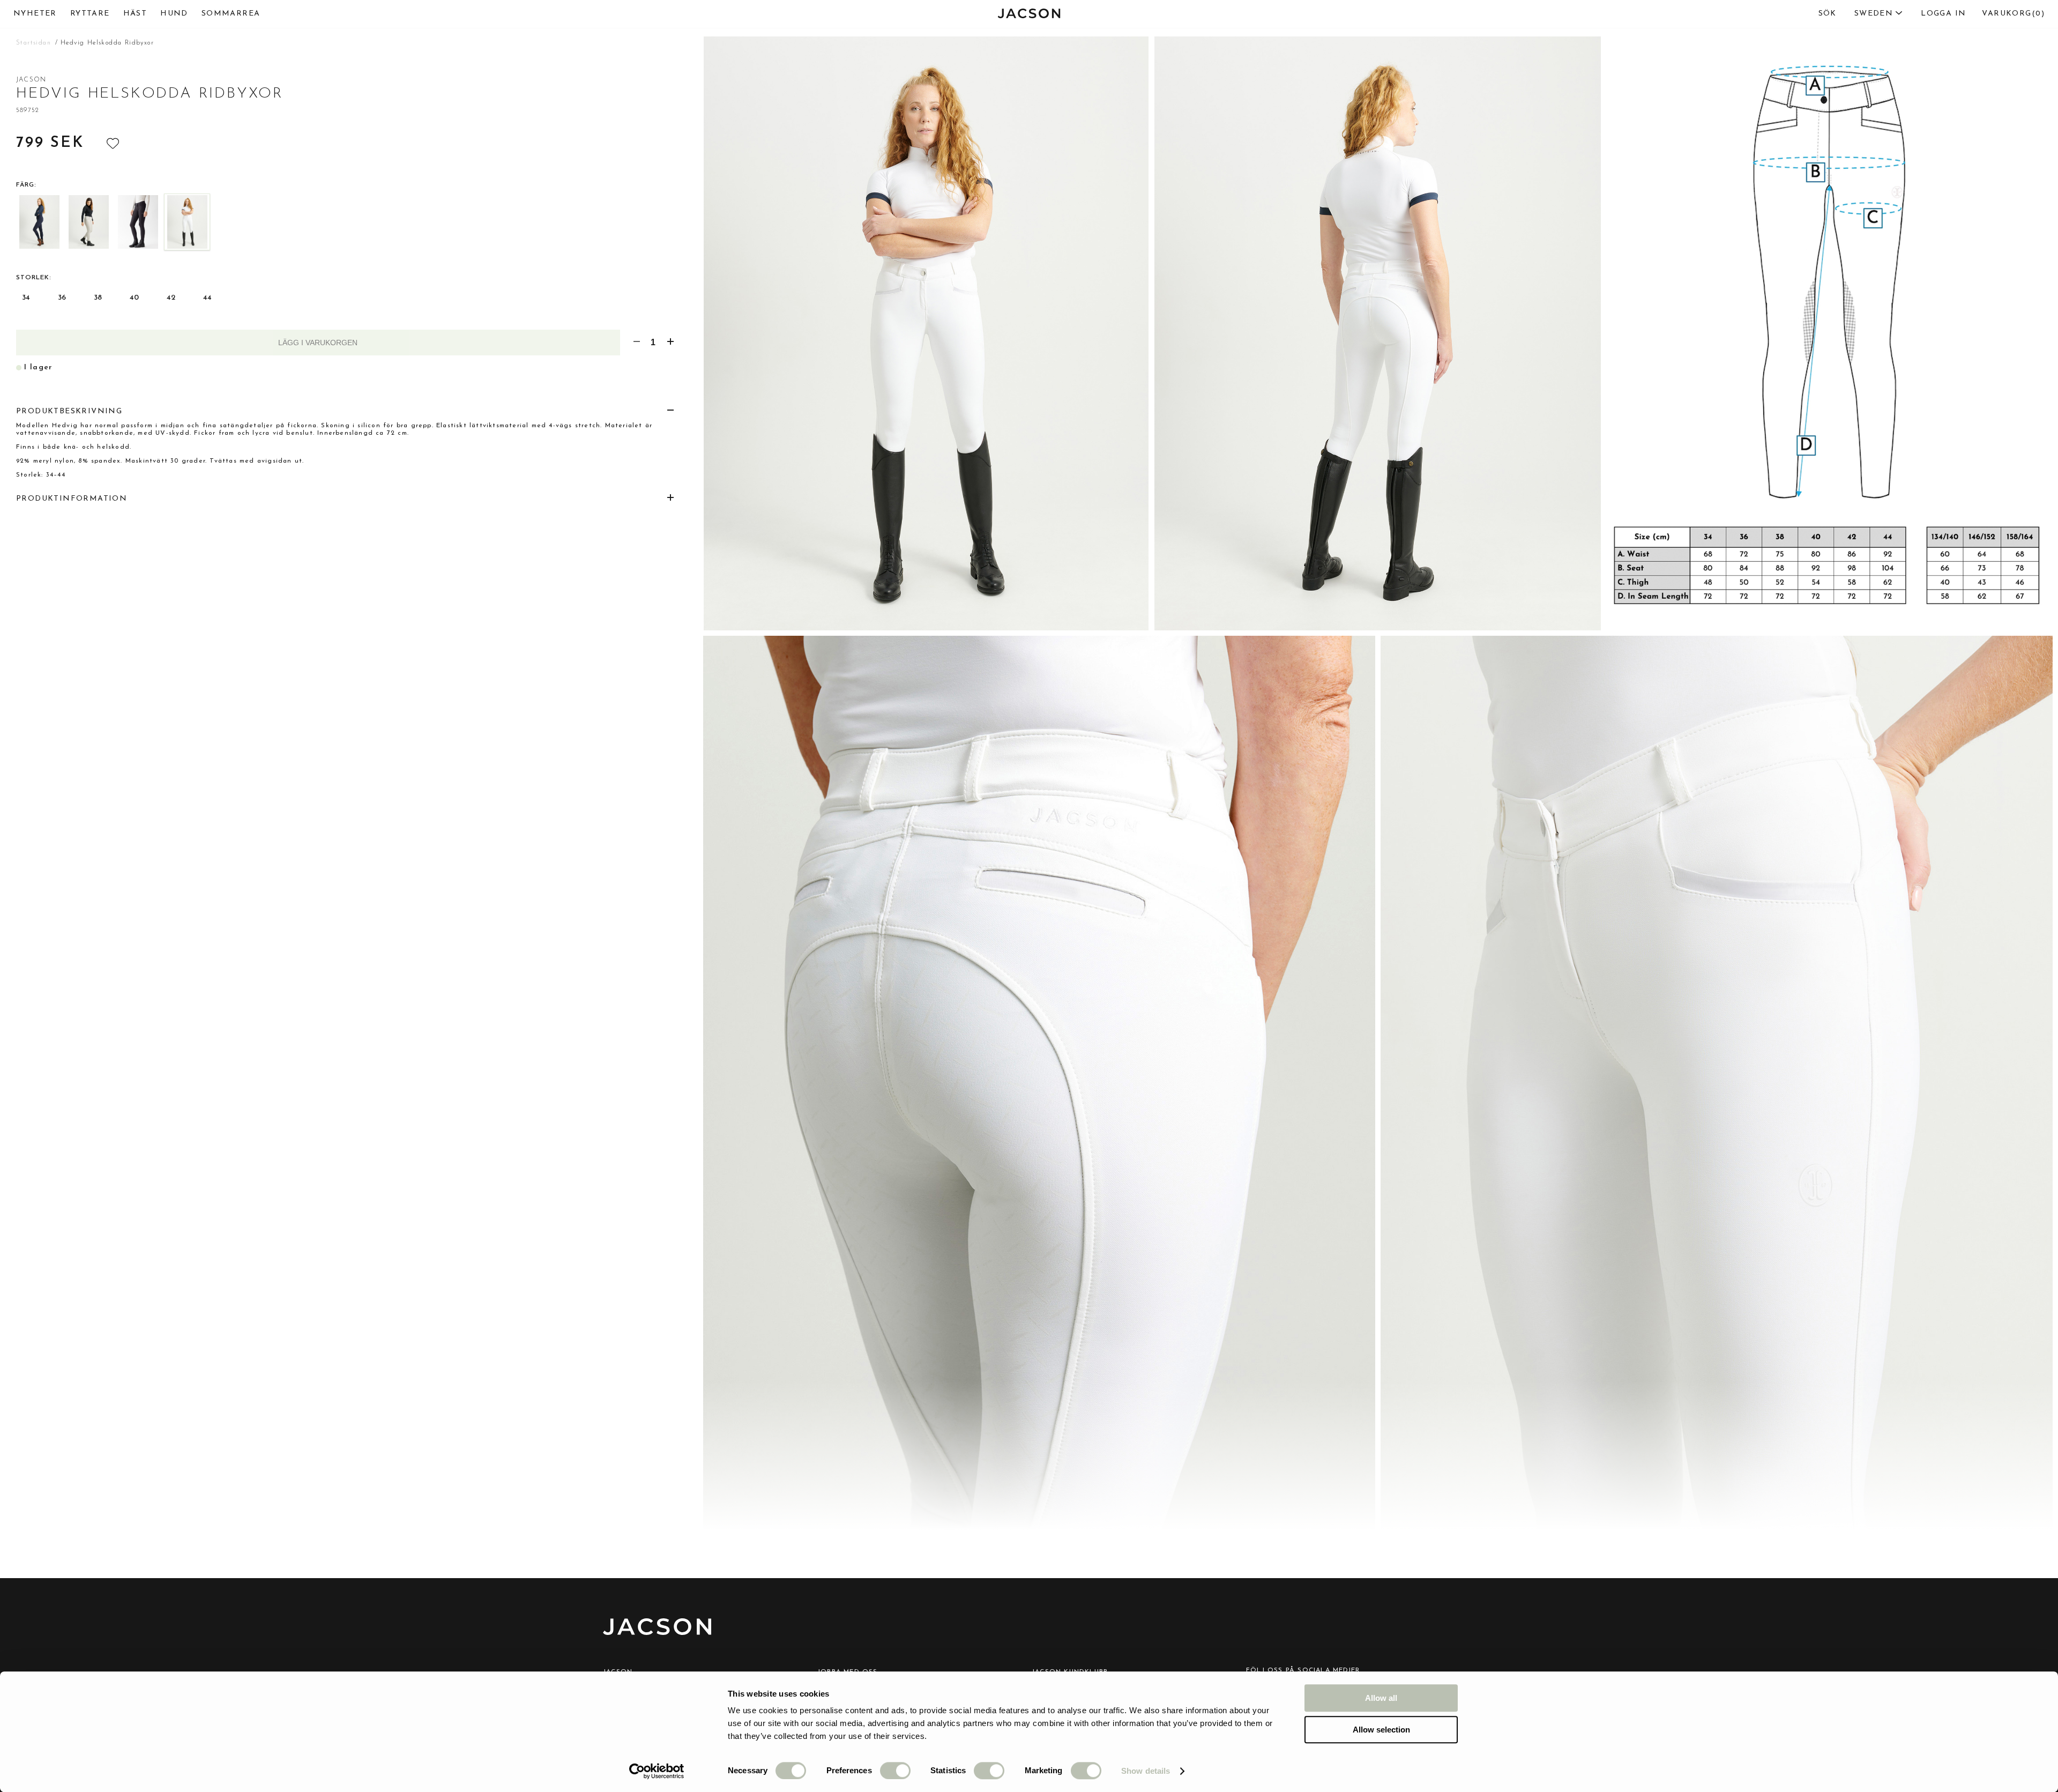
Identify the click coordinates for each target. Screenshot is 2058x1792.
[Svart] (138, 222)
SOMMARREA (231, 14)
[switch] (895, 1771)
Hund (174, 14)
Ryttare (90, 14)
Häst (135, 14)
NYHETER (35, 14)
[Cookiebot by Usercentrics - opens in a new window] (657, 1771)
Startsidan (33, 43)
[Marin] (39, 222)
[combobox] (1856, 14)
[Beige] (88, 222)
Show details (1146, 1771)
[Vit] (187, 222)
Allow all (1381, 1698)
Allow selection (1381, 1730)
